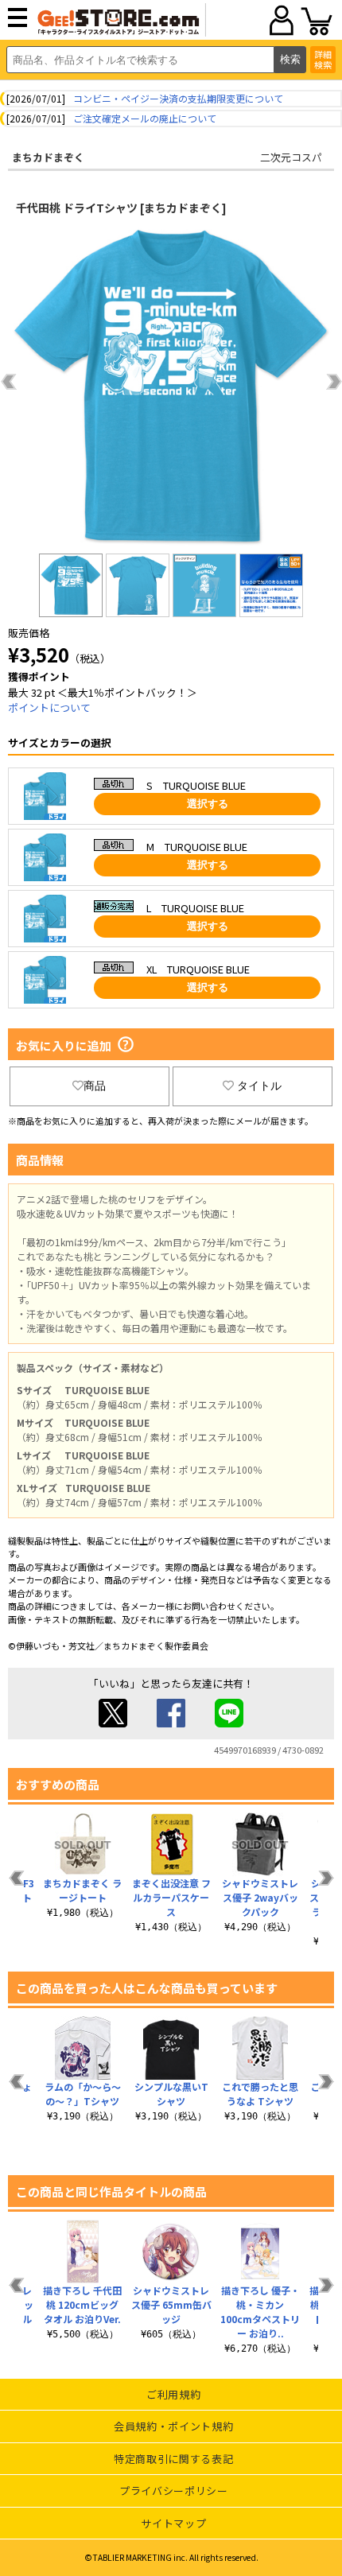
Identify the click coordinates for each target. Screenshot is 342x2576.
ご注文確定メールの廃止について (145, 118)
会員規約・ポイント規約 (173, 2426)
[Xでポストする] (113, 1723)
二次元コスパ (291, 157)
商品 (95, 1086)
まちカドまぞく (48, 157)
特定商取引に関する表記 (173, 2459)
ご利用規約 (173, 2394)
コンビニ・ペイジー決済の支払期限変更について (178, 98)
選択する (208, 804)
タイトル (259, 1086)
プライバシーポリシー (174, 2491)
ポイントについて (49, 707)
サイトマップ (173, 2523)
